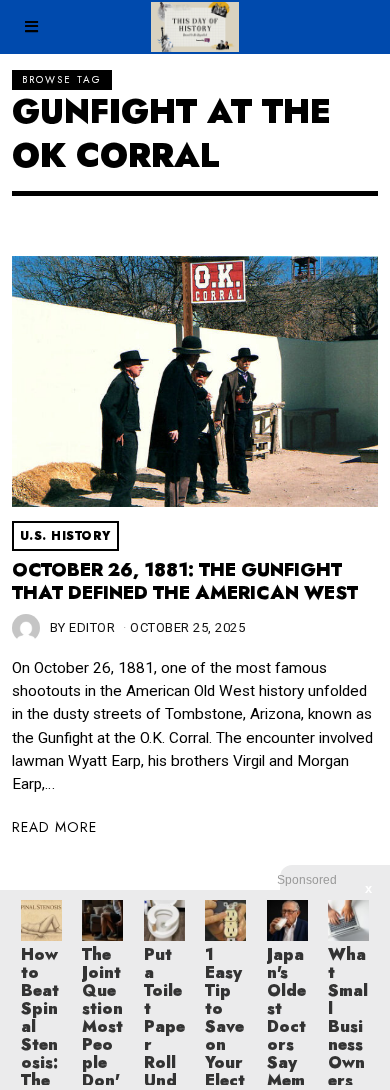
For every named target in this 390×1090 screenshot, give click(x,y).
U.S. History (65, 536)
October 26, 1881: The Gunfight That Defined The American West (185, 582)
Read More (54, 827)
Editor (92, 627)
